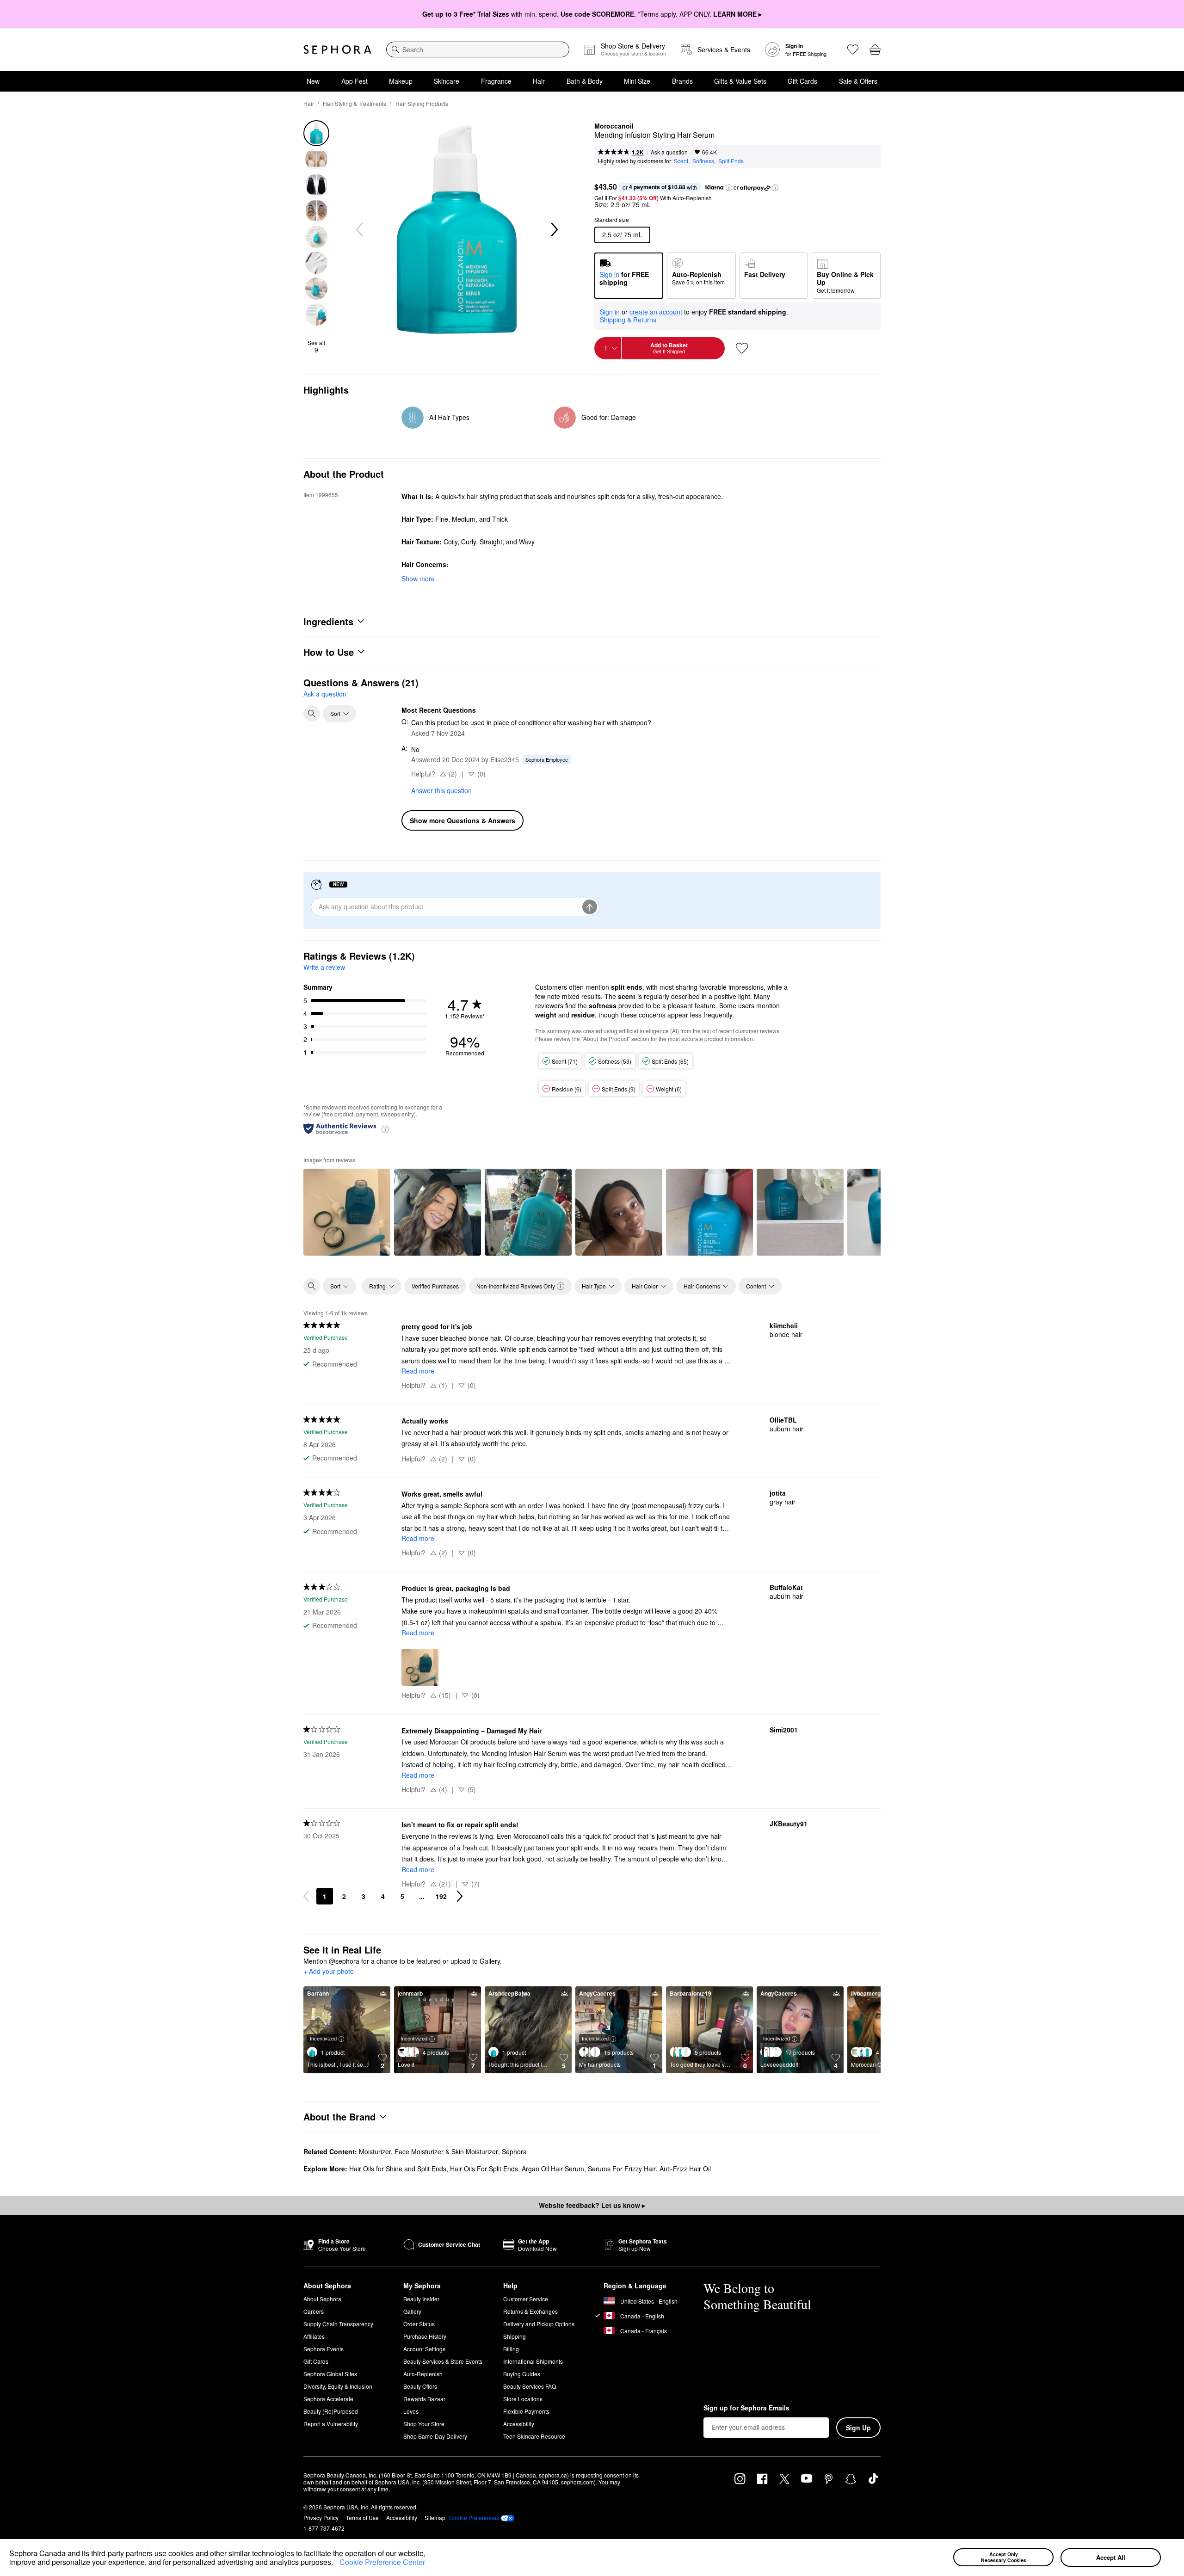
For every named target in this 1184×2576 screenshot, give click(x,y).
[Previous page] (306, 1896)
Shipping (515, 2336)
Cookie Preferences (474, 2518)
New (313, 81)
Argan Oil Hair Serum (553, 2169)
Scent (681, 161)
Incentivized (323, 2038)
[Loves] (853, 49)
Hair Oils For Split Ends (484, 2169)
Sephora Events (324, 2349)
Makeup (401, 81)
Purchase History (425, 2336)
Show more (418, 579)
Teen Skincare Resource (534, 2436)
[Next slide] (554, 230)
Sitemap (435, 2517)
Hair (539, 81)
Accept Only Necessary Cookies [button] (1004, 2557)
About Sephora (322, 2299)
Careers (314, 2311)
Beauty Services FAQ (530, 2386)
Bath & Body (585, 81)
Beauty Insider (421, 2299)
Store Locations (523, 2399)
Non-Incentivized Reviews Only (516, 1286)
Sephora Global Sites (330, 2374)
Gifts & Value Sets (740, 81)
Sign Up (858, 2428)
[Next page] (460, 1896)
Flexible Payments (526, 2411)
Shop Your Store (424, 2424)
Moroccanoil (614, 126)
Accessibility (519, 2424)
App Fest (355, 81)
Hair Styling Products (422, 103)
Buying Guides (522, 2374)
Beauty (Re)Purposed (331, 2411)
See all (316, 346)
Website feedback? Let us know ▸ (592, 2205)
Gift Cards (802, 81)
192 (441, 1896)
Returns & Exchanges (530, 2311)
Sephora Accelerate (328, 2399)
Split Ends (731, 161)
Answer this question (441, 790)
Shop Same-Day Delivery (435, 2436)
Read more (418, 1371)
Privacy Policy (321, 2517)
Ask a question (669, 152)
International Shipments (533, 2361)
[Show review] (347, 1212)
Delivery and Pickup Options (539, 2324)
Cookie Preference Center (382, 2562)
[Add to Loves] (742, 348)
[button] (336, 2564)
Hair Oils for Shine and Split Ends (398, 2169)
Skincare (447, 81)
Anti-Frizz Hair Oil (685, 2169)
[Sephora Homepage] (337, 49)
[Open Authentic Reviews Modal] (385, 1129)
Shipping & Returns (628, 320)
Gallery (412, 2311)
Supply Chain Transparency (338, 2324)
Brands (682, 81)
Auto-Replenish (423, 2374)
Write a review (324, 967)
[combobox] (478, 49)
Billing (511, 2349)
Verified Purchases (435, 1286)
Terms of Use (362, 2517)
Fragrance (496, 81)
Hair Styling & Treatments (355, 103)
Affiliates (314, 2336)
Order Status (419, 2324)
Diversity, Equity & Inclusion (338, 2386)
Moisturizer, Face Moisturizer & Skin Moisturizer (429, 2151)
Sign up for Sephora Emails (746, 2408)
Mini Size (637, 81)
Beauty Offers (420, 2386)
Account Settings (424, 2349)
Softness (703, 161)
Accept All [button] (1111, 2557)
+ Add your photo (329, 1972)
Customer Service (526, 2299)
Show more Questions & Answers (462, 820)
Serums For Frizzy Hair (622, 2169)
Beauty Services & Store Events (443, 2361)
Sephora (514, 2151)
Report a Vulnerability (331, 2424)
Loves (411, 2411)
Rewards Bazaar (424, 2399)
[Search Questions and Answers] (312, 714)
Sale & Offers (858, 81)
